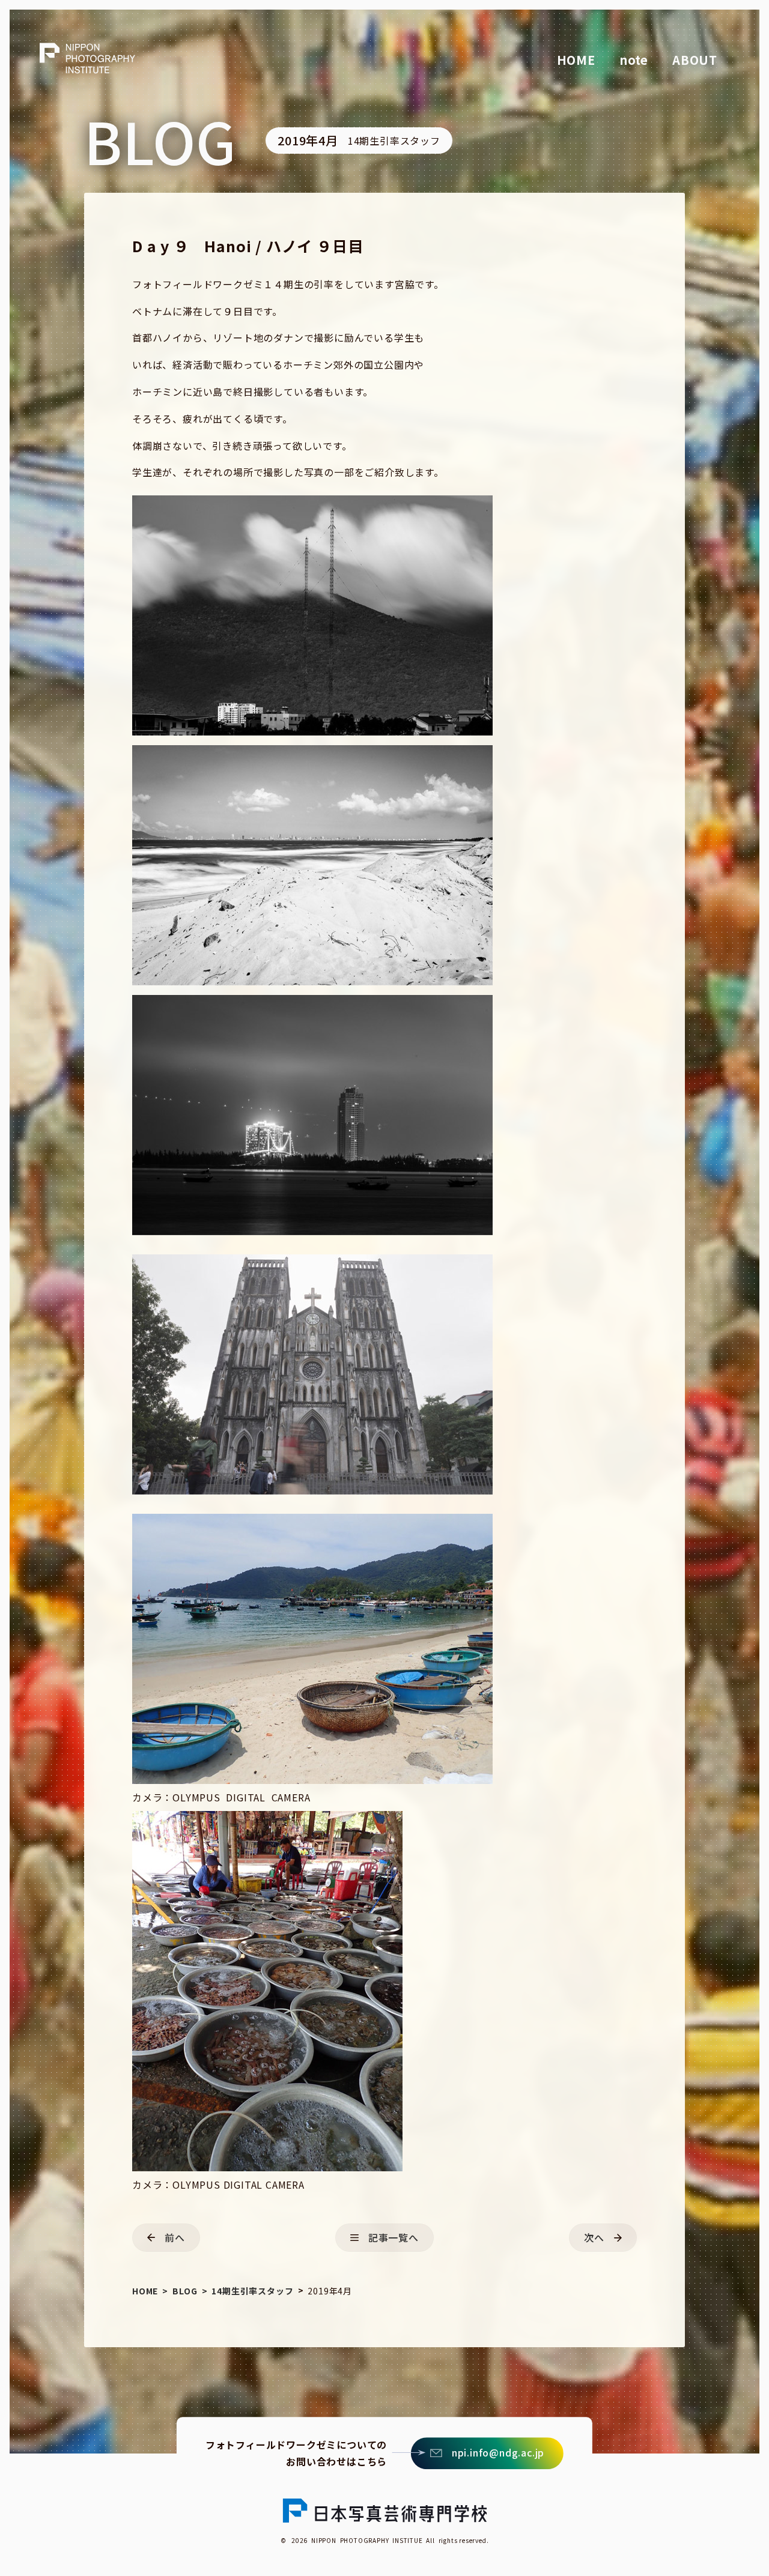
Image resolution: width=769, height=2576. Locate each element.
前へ (175, 2237)
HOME (576, 60)
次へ (594, 2237)
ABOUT (695, 60)
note (634, 60)
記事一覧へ (394, 2237)
